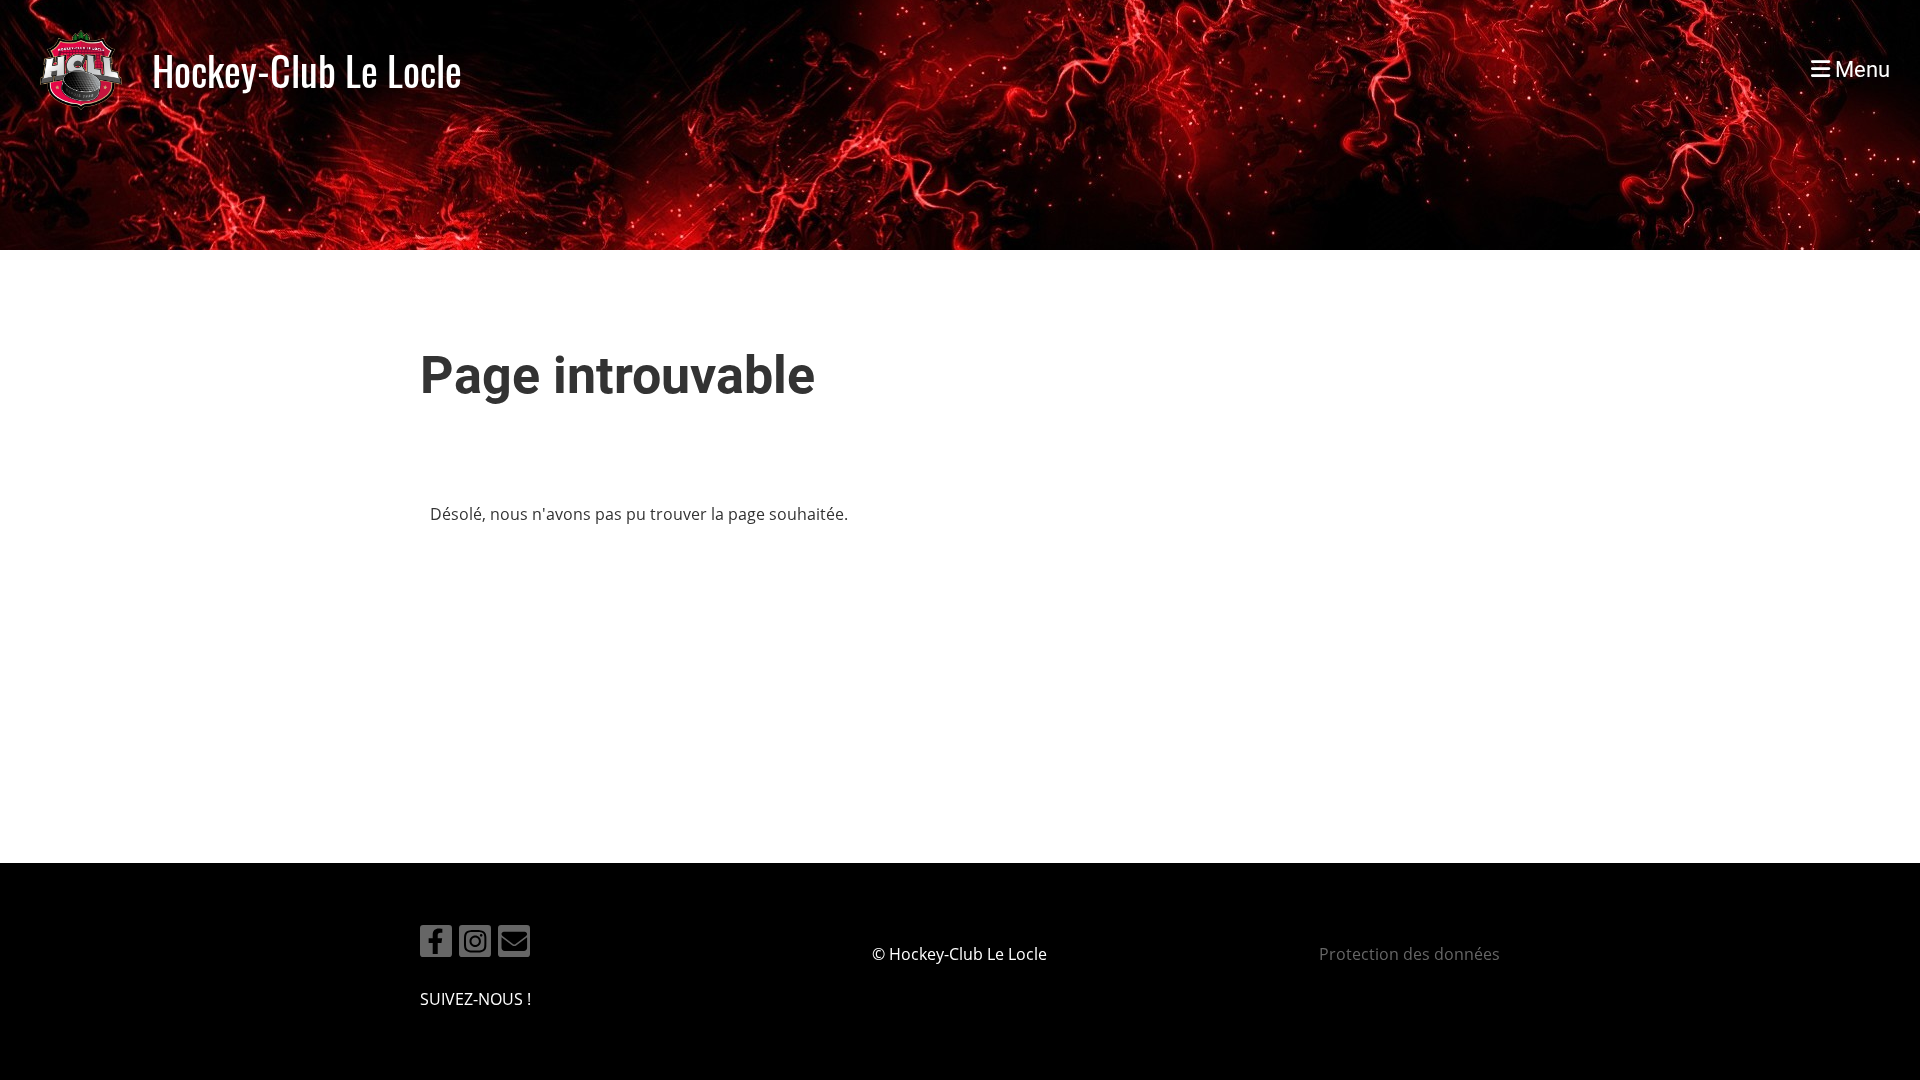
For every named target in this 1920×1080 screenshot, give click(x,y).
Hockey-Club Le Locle (307, 70)
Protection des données (1409, 954)
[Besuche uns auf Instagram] (475, 944)
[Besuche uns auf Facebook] (436, 944)
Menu (1860, 69)
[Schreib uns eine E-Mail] (514, 944)
